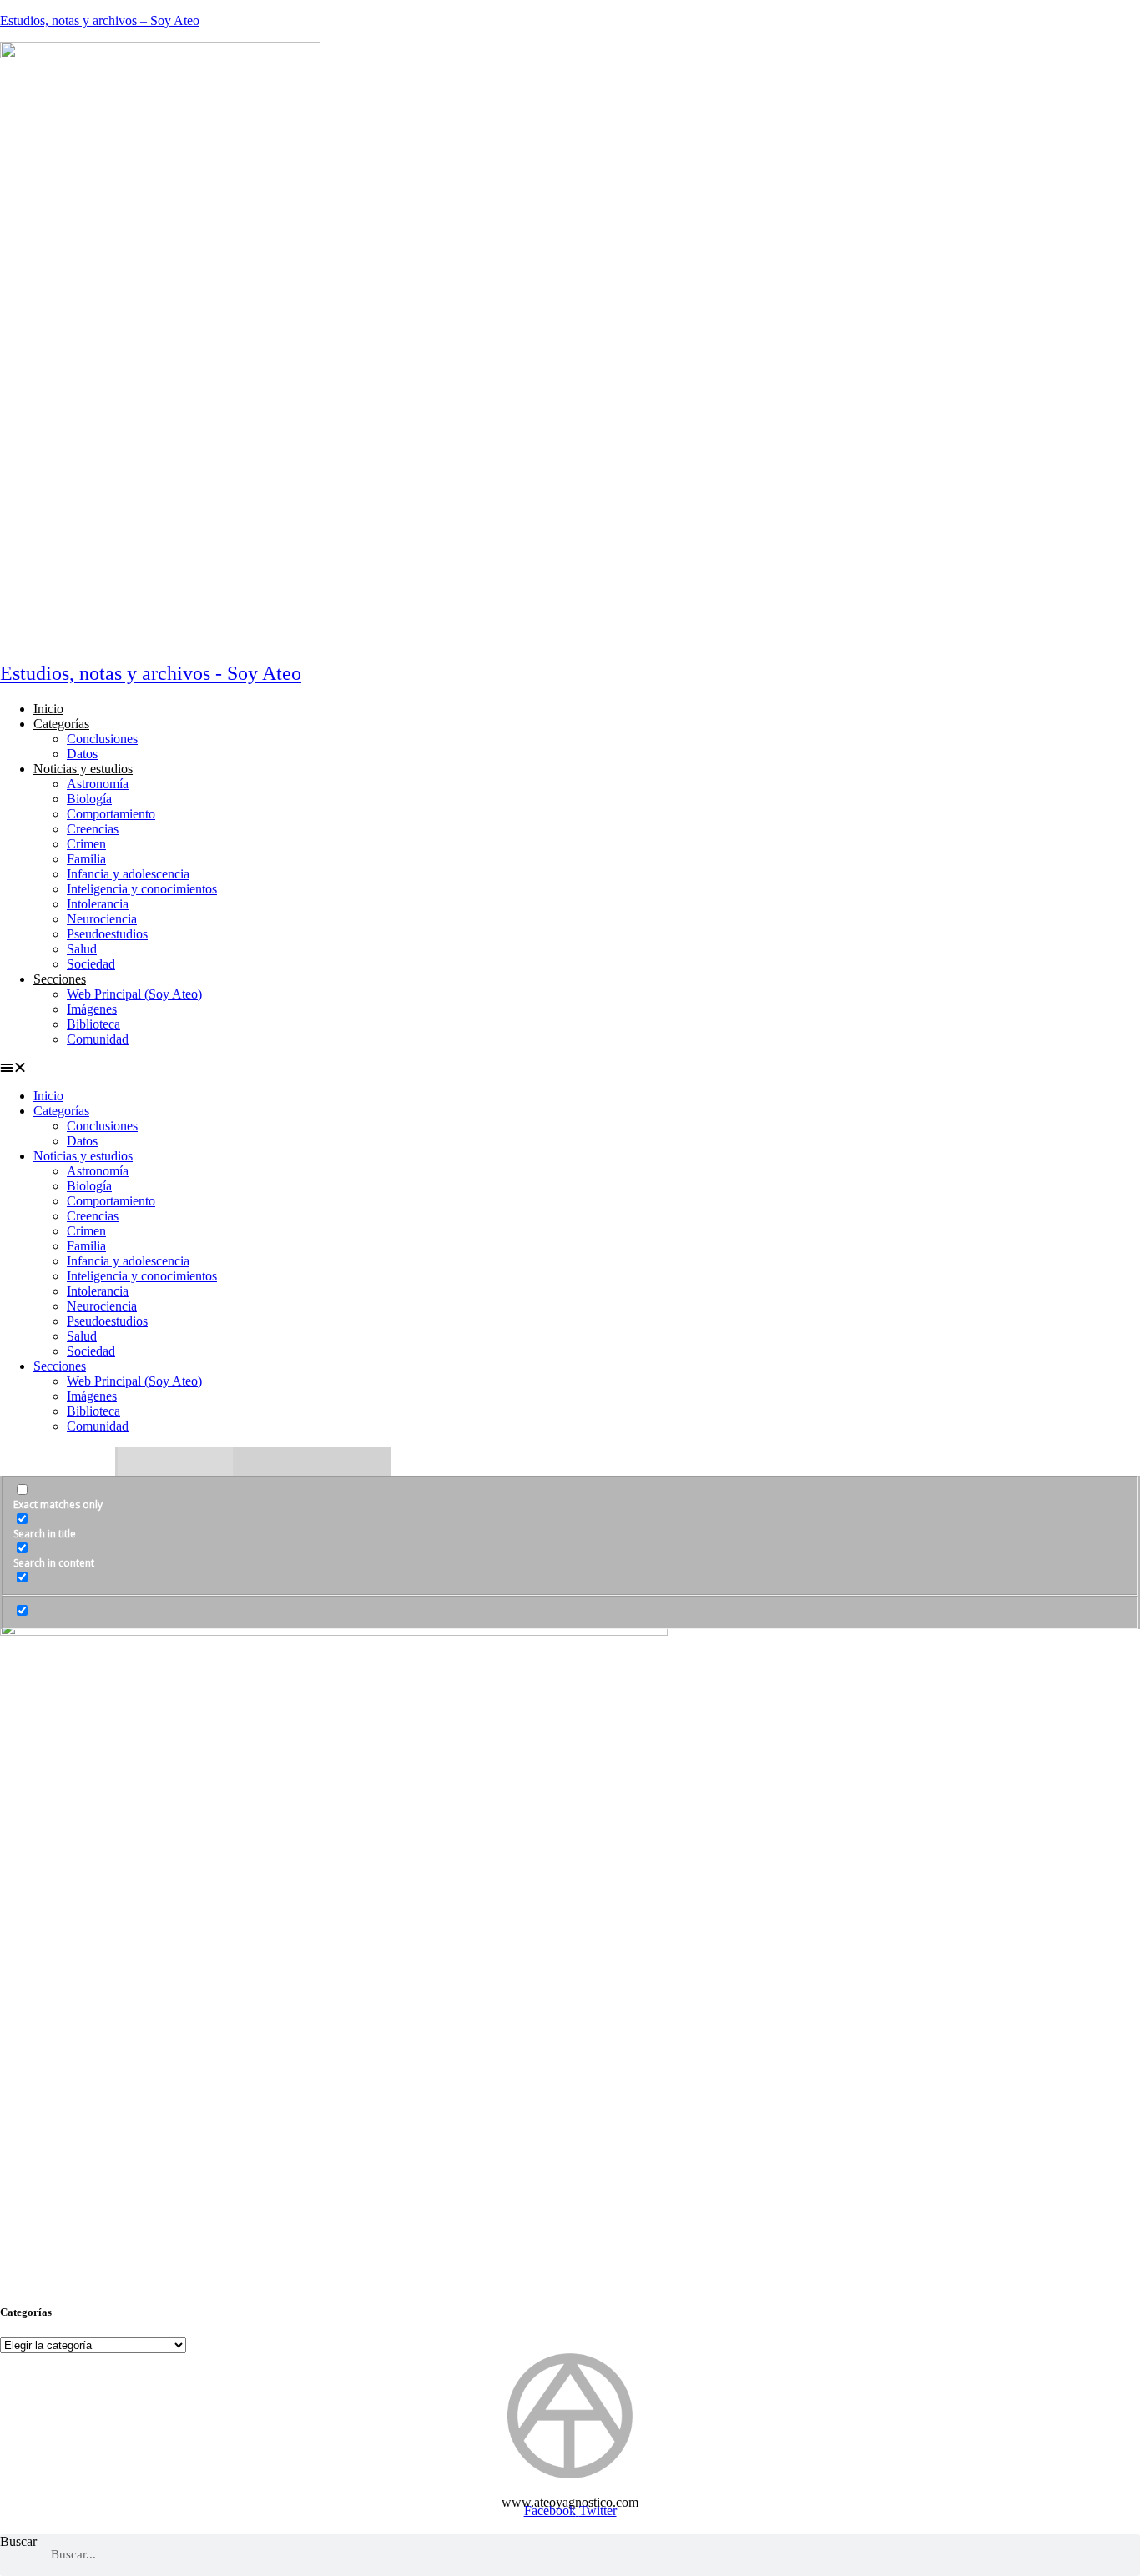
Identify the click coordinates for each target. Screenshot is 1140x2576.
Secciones (60, 979)
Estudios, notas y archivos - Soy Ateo (151, 673)
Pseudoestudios (107, 934)
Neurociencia (102, 919)
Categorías (61, 724)
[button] (374, 1068)
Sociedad (91, 964)
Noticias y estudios (83, 769)
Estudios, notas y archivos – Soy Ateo (100, 20)
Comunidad (98, 1039)
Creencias (93, 829)
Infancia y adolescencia (128, 874)
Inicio (48, 709)
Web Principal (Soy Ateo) (134, 994)
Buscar (18, 2541)
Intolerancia (98, 904)
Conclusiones (102, 739)
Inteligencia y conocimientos (142, 889)
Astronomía (98, 784)
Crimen (86, 844)
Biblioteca (93, 1024)
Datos (82, 754)
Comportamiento (111, 814)
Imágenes (92, 1009)
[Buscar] (1119, 2555)
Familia (86, 859)
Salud (82, 949)
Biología (89, 799)
